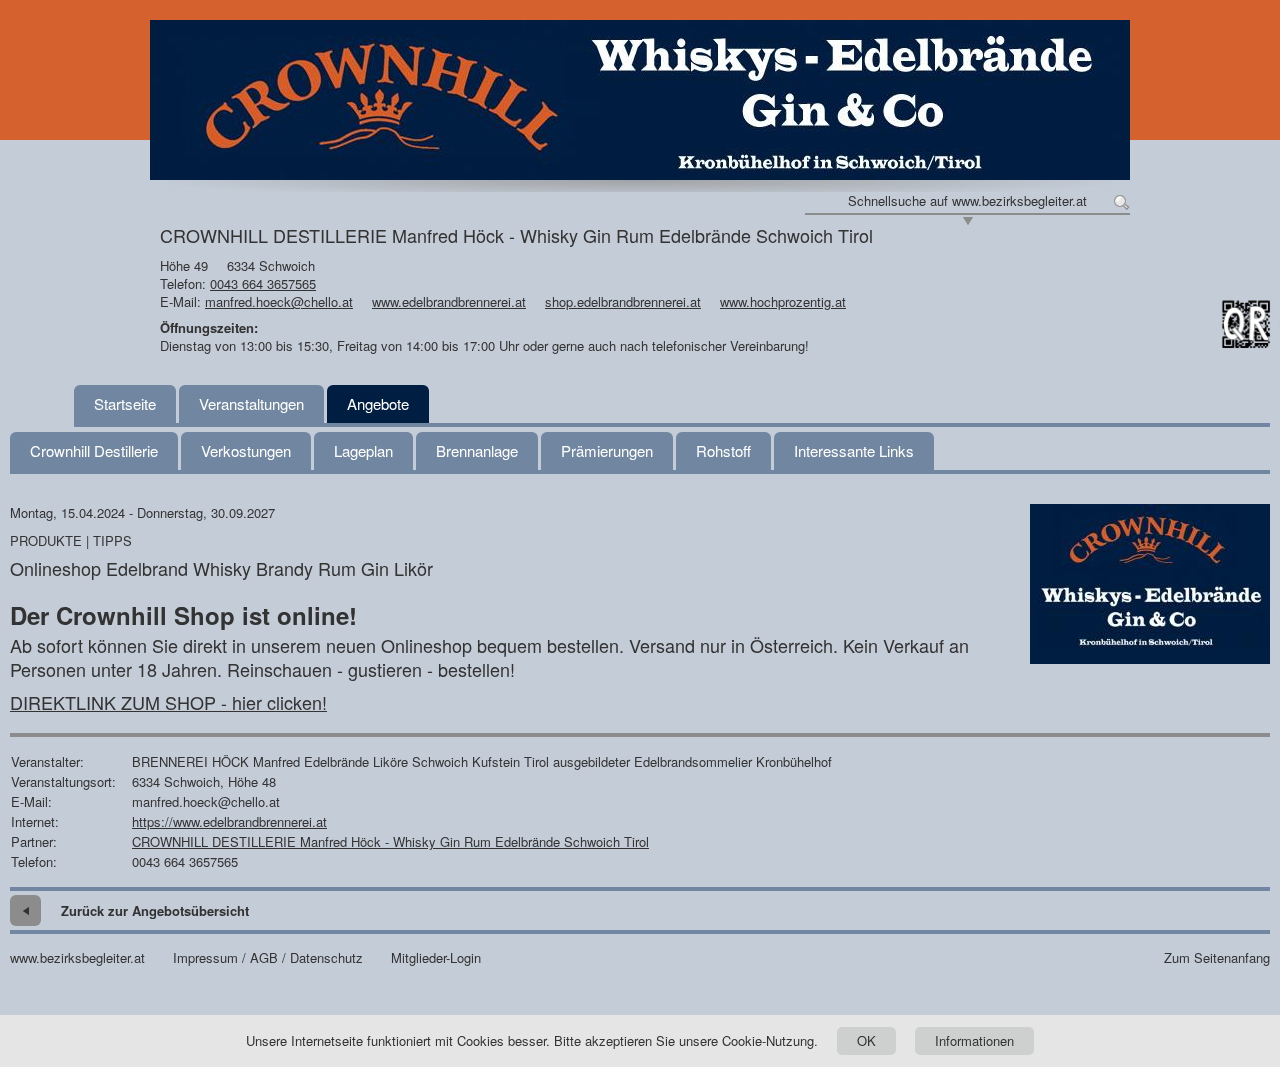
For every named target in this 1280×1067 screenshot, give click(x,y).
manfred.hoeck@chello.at (279, 301)
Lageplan (363, 450)
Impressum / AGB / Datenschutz (268, 958)
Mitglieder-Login (436, 958)
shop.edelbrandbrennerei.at (623, 301)
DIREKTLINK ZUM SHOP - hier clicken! (168, 702)
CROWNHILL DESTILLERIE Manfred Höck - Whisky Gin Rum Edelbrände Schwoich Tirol (390, 841)
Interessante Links (854, 450)
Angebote (378, 403)
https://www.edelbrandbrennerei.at (229, 821)
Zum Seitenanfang (1217, 958)
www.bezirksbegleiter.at (77, 958)
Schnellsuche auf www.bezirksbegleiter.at (967, 201)
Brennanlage (477, 450)
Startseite (125, 403)
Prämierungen (607, 450)
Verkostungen (246, 450)
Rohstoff (723, 450)
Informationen (974, 1040)
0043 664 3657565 (263, 283)
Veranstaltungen (251, 403)
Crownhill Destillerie (94, 450)
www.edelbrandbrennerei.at (449, 301)
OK (866, 1040)
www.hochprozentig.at (783, 301)
